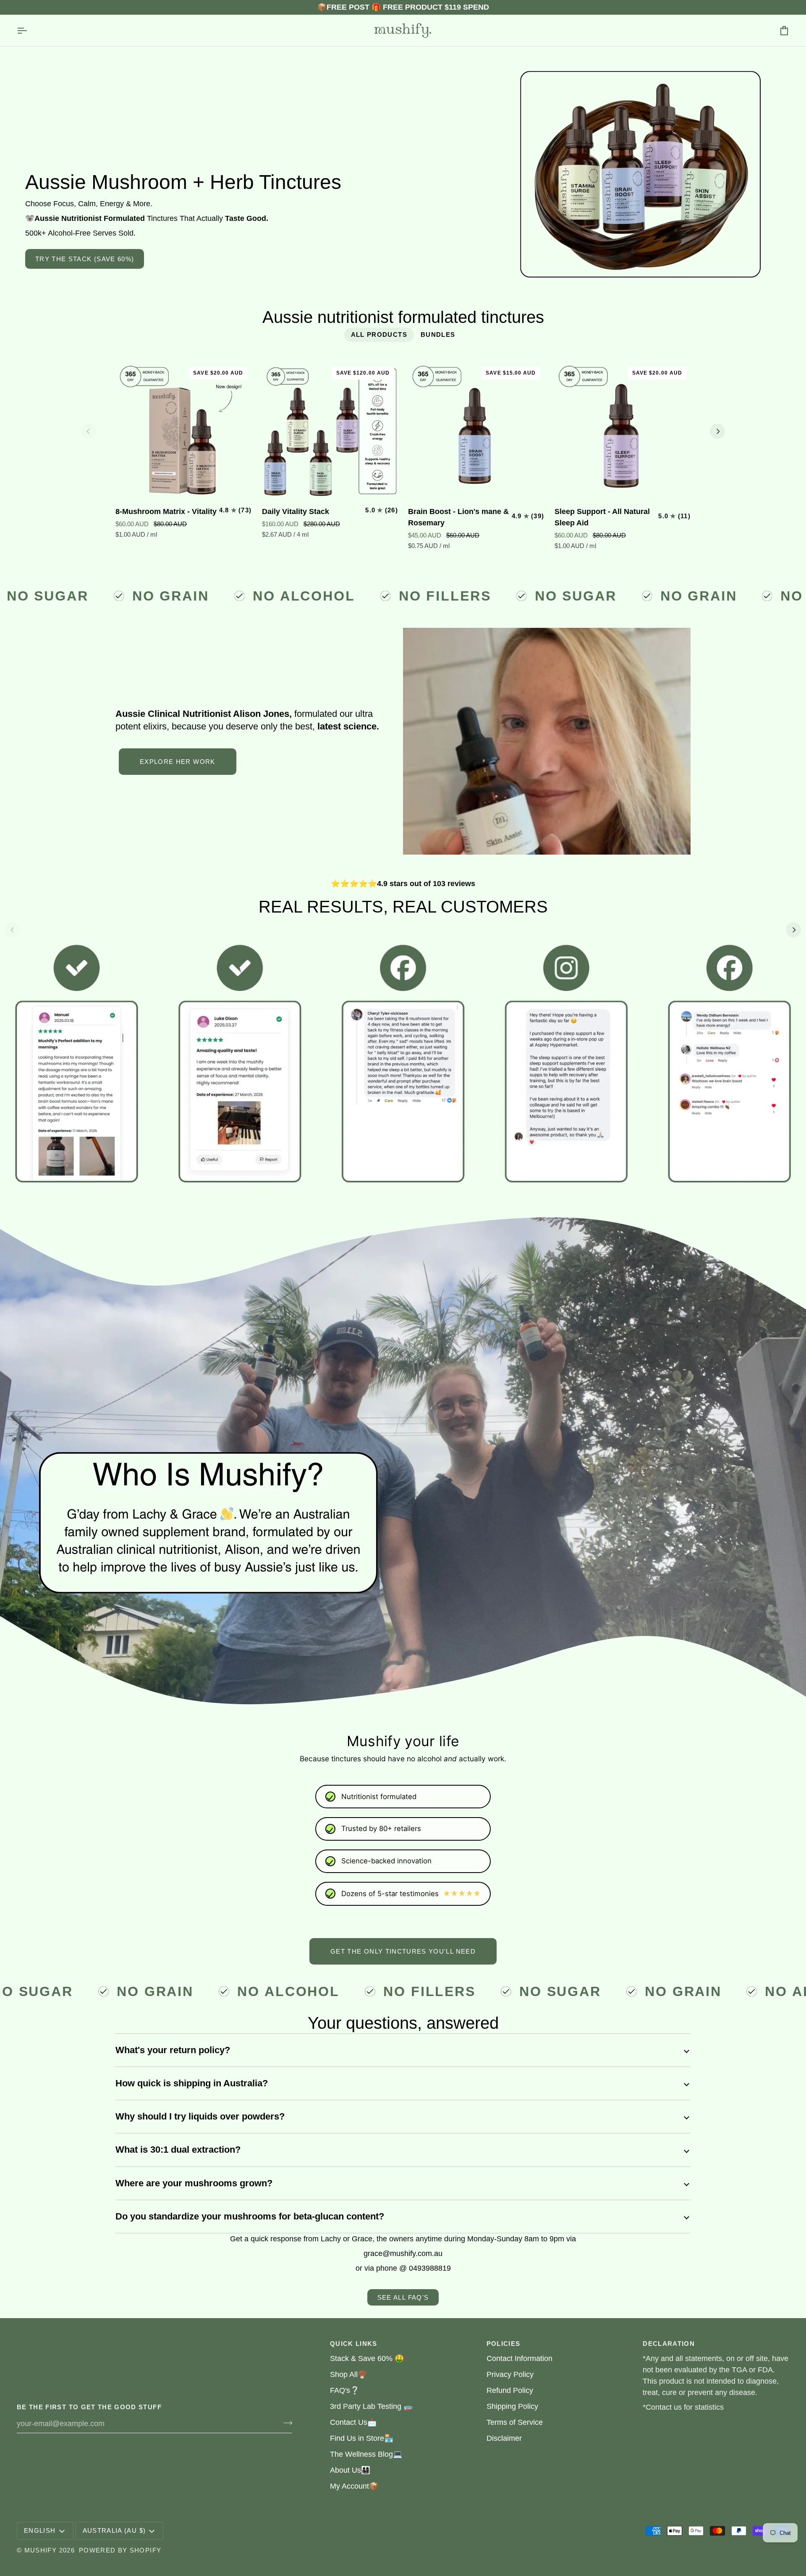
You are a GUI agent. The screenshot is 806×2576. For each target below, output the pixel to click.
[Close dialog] (206, 16)
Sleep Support (403, 1362)
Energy (403, 1317)
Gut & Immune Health (403, 1339)
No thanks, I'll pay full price (403, 1377)
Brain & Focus (403, 1294)
